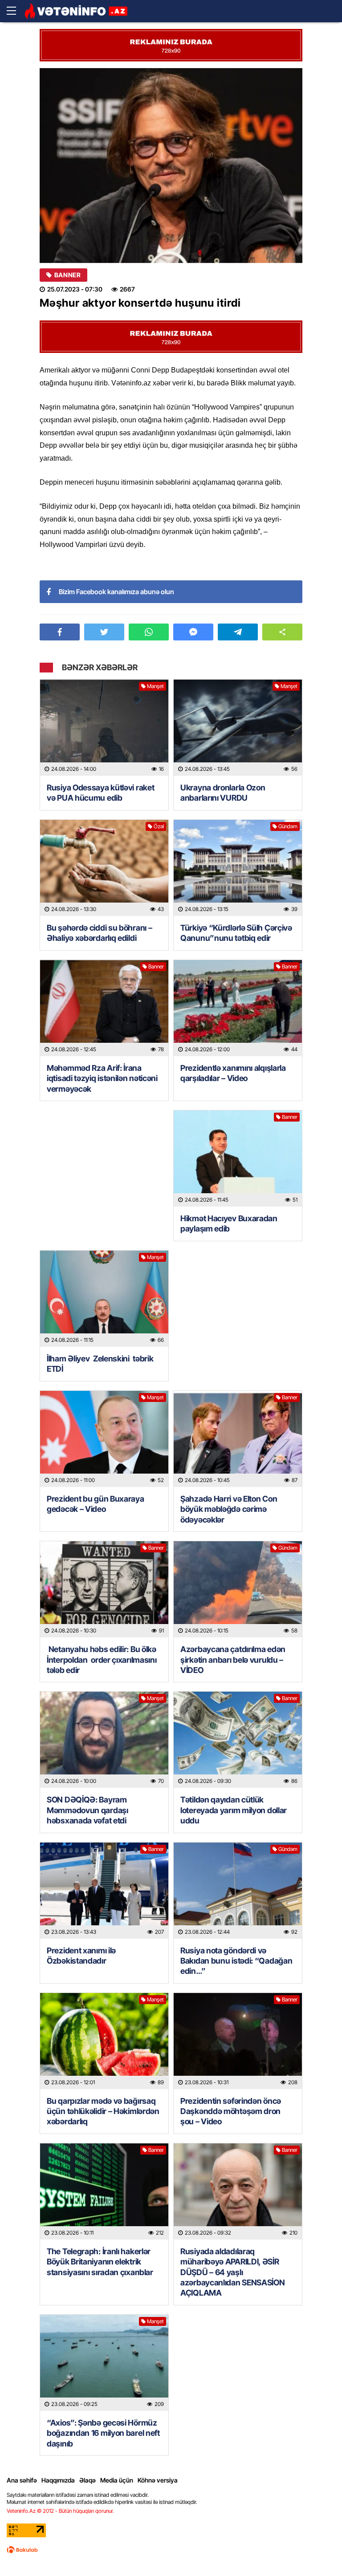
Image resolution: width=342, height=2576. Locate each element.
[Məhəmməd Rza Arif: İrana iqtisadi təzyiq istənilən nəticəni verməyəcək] (104, 1008)
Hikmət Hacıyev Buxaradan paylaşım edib (229, 1223)
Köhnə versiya (158, 2480)
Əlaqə (88, 2480)
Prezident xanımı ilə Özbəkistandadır (81, 1956)
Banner (67, 275)
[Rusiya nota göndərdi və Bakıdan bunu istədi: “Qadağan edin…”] (238, 1891)
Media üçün (117, 2480)
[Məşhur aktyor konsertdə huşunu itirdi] (171, 166)
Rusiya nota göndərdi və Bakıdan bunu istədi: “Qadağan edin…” (236, 1961)
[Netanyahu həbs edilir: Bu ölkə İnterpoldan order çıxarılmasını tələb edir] (104, 1589)
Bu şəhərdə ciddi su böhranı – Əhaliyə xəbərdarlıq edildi (99, 933)
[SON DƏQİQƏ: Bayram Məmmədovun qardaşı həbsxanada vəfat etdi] (104, 1740)
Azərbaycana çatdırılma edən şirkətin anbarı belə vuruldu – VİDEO (233, 1660)
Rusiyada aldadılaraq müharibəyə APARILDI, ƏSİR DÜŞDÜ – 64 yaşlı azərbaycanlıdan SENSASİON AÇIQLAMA (233, 2272)
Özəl (159, 826)
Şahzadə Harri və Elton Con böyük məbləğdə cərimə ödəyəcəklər (229, 1509)
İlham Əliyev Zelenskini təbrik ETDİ (100, 1364)
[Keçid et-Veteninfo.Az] (76, 11)
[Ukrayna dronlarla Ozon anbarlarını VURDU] (238, 728)
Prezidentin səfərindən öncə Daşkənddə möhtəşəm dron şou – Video (231, 2111)
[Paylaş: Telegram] (238, 632)
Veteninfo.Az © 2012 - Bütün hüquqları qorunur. (60, 2511)
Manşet (155, 686)
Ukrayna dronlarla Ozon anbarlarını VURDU (223, 793)
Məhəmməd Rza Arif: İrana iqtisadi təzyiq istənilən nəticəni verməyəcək (102, 1078)
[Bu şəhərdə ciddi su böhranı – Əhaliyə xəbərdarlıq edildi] (104, 868)
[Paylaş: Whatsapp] (149, 632)
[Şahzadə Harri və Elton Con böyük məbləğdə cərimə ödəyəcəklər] (238, 1439)
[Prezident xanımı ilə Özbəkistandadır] (104, 1891)
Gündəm (288, 826)
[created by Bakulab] (22, 2550)
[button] (282, 632)
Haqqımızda (58, 2480)
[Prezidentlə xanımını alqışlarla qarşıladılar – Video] (238, 1008)
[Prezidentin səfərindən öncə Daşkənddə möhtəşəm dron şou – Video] (238, 2041)
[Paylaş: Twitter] (104, 632)
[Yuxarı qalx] (317, 2551)
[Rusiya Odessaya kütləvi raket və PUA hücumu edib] (104, 728)
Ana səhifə (22, 2480)
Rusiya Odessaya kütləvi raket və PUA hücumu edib (100, 793)
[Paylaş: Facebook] (60, 632)
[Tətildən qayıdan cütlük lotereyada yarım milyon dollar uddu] (238, 1740)
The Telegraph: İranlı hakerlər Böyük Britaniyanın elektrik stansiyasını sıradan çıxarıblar (100, 2262)
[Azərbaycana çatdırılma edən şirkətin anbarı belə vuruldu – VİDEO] (238, 1589)
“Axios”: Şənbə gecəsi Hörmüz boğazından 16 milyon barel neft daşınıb (103, 2433)
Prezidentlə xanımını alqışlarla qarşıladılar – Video (233, 1073)
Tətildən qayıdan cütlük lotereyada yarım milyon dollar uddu (234, 1810)
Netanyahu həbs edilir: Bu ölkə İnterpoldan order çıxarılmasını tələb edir (102, 1660)
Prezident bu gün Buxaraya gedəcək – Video (96, 1504)
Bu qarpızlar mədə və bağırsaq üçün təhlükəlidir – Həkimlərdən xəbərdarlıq (103, 2111)
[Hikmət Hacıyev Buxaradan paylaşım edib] (238, 1158)
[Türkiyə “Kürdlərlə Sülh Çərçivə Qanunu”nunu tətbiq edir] (238, 868)
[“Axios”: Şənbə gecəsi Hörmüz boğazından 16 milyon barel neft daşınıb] (104, 2363)
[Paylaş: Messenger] (193, 632)
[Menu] (16, 11)
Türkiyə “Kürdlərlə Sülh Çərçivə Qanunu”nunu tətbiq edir (236, 933)
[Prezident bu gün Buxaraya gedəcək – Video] (104, 1439)
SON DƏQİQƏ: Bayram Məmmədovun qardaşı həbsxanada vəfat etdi (88, 1810)
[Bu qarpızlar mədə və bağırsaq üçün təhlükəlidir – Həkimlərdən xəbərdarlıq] (104, 2041)
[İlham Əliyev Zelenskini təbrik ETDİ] (104, 1299)
